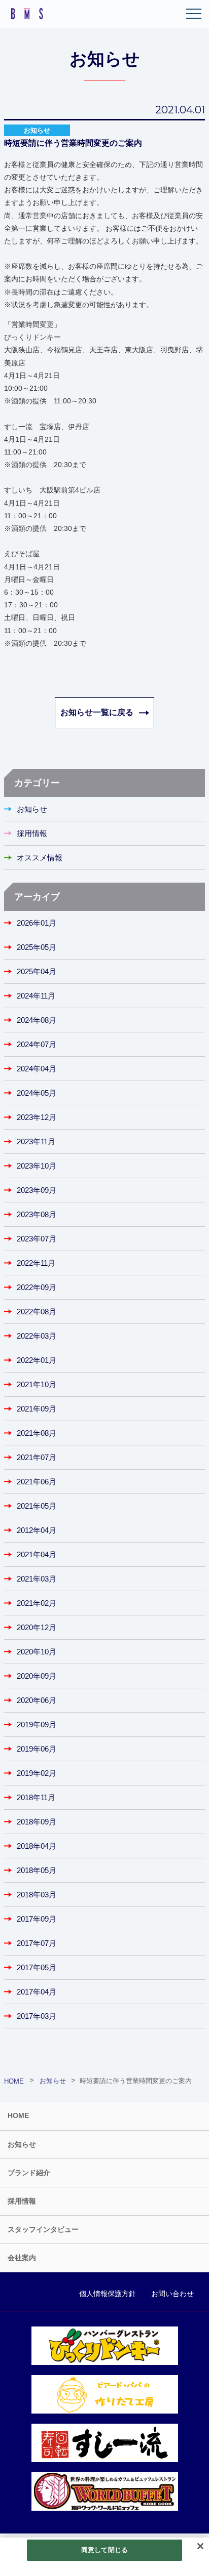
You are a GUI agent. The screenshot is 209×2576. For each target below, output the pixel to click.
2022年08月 (37, 1312)
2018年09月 (37, 1822)
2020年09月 (37, 1676)
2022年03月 (37, 1336)
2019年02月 (37, 1773)
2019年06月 (37, 1749)
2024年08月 (37, 1020)
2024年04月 (37, 1069)
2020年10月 (37, 1652)
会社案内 (22, 2258)
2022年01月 (37, 1360)
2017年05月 (37, 1967)
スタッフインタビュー (43, 2229)
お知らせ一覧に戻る (97, 712)
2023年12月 (37, 1117)
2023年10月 (37, 1166)
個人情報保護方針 (108, 2294)
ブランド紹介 (29, 2173)
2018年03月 (37, 1895)
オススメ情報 (40, 858)
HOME (18, 2115)
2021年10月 (37, 1384)
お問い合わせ (172, 2294)
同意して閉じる (104, 2550)
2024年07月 (37, 1044)
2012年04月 (37, 1530)
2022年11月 (36, 1263)
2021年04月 (37, 1554)
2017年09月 (37, 1919)
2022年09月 (37, 1287)
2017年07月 (37, 1943)
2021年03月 (37, 1579)
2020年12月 (37, 1627)
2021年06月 (37, 1482)
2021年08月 (37, 1433)
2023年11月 (36, 1141)
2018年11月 (36, 1797)
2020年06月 (37, 1700)
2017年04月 (37, 1992)
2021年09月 (37, 1409)
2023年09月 (37, 1190)
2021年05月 (37, 1506)
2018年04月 (37, 1846)
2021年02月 (37, 1603)
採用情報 (32, 833)
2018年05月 (37, 1870)
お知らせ (32, 809)
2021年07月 (37, 1457)
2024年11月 (36, 996)
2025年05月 (37, 947)
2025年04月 (37, 971)
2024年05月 (37, 1093)
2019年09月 (37, 1725)
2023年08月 (37, 1214)
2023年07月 (37, 1239)
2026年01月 (37, 923)
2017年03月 (37, 2016)
